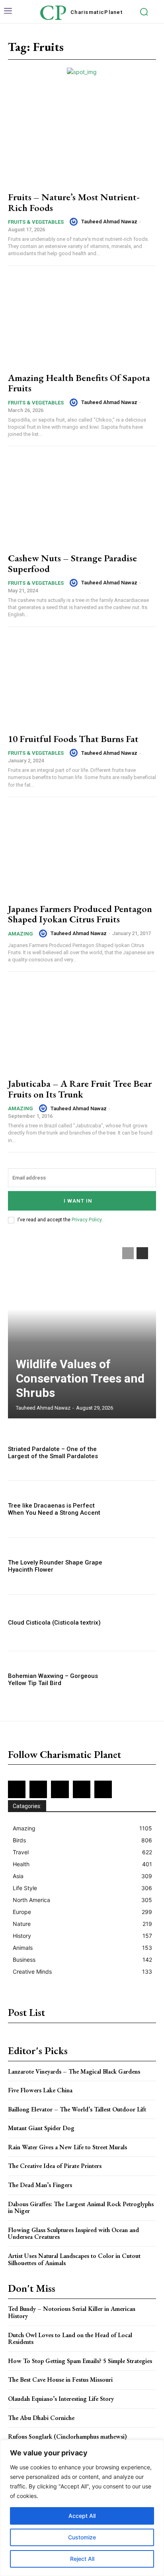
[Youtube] (103, 1789)
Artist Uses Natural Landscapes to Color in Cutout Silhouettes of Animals (74, 2259)
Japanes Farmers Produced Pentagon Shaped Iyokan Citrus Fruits (80, 914)
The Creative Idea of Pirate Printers (55, 2166)
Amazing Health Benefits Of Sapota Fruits (79, 383)
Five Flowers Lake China (40, 2090)
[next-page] (142, 1253)
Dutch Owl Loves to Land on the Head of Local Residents (70, 2339)
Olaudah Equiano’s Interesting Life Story (61, 2399)
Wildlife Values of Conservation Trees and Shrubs (80, 1378)
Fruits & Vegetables (36, 222)
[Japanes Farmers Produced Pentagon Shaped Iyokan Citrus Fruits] (82, 851)
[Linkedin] (60, 1789)
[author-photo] (75, 222)
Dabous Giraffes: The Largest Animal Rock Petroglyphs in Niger (81, 2208)
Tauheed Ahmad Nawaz (109, 222)
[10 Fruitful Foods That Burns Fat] (82, 681)
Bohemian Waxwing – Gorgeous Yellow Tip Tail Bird (53, 1680)
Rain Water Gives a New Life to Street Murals (67, 2147)
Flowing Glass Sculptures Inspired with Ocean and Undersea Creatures (73, 2233)
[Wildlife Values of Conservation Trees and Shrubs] (82, 1329)
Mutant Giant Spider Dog (41, 2128)
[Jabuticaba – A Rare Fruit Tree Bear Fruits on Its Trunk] (82, 1026)
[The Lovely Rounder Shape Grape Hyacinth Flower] (134, 1566)
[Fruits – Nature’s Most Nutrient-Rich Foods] (82, 140)
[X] (82, 1789)
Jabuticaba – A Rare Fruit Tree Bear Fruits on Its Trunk (80, 1089)
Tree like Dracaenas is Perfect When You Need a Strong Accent (54, 1509)
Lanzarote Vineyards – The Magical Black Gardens (74, 2071)
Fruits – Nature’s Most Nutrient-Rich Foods (74, 202)
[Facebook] (17, 1789)
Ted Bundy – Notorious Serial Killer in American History (72, 2312)
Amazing (20, 934)
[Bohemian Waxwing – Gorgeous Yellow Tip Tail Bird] (134, 1680)
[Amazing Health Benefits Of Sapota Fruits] (82, 320)
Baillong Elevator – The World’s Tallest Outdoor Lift (77, 2109)
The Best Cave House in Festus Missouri (60, 2380)
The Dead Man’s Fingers (40, 2185)
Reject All (82, 2559)
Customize (82, 2537)
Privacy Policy (87, 1220)
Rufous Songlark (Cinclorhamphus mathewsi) (67, 2436)
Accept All (82, 2516)
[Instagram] (38, 1789)
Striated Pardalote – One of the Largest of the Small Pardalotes (53, 1453)
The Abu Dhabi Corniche (41, 2418)
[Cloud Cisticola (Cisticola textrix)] (134, 1623)
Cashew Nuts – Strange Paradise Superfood (72, 563)
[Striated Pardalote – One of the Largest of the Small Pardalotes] (134, 1453)
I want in (78, 1201)
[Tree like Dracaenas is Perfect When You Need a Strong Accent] (134, 1509)
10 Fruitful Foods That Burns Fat (73, 739)
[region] (82, 2508)
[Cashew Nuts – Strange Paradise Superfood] (82, 501)
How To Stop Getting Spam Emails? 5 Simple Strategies (80, 2361)
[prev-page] (128, 1253)
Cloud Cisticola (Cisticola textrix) (54, 1623)
